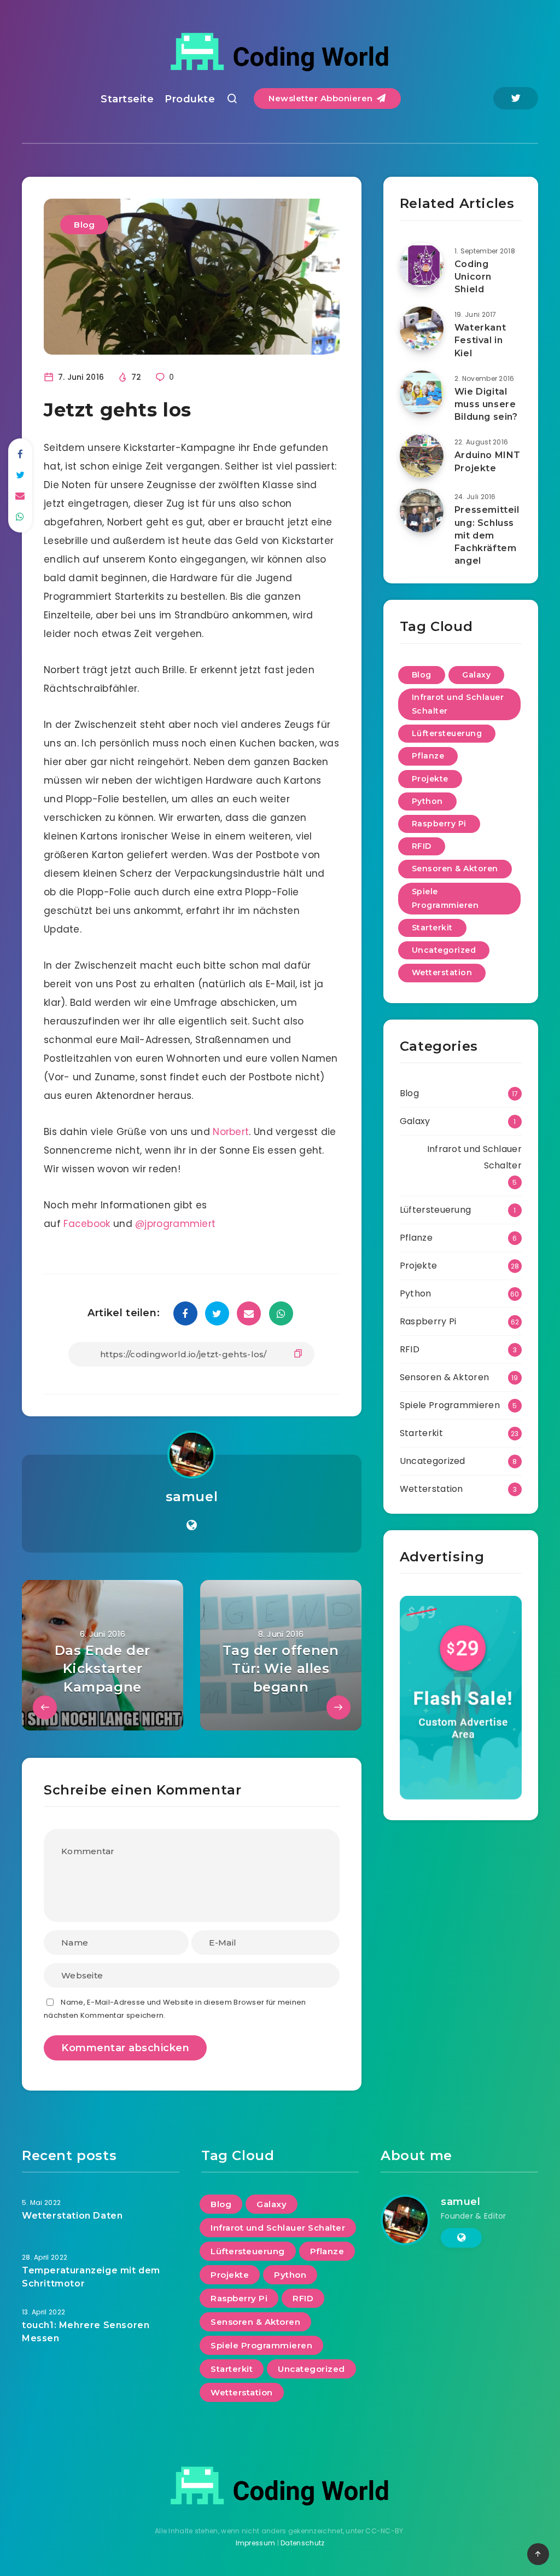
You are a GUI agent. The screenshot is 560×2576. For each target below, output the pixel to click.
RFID (422, 846)
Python (427, 801)
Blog (84, 225)
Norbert (231, 1132)
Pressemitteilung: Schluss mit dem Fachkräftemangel (487, 535)
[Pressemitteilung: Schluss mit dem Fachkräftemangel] (422, 511)
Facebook (87, 1224)
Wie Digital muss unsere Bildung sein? (486, 404)
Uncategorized (444, 950)
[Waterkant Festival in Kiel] (422, 328)
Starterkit (432, 928)
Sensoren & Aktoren (455, 869)
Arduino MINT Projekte (488, 461)
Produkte (190, 99)
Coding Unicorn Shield (473, 277)
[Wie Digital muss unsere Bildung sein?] (422, 392)
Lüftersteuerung (447, 733)
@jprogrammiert (175, 1224)
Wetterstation (442, 972)
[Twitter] (516, 98)
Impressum (256, 2543)
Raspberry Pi (439, 824)
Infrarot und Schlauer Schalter (458, 704)
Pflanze (428, 756)
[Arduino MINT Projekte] (422, 456)
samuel (192, 1497)
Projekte (430, 779)
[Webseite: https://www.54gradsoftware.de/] (192, 1525)
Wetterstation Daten (72, 2216)
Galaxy (476, 675)
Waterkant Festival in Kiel (480, 340)
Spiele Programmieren (445, 898)
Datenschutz (302, 2543)
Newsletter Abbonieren (322, 98)
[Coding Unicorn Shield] (422, 265)
